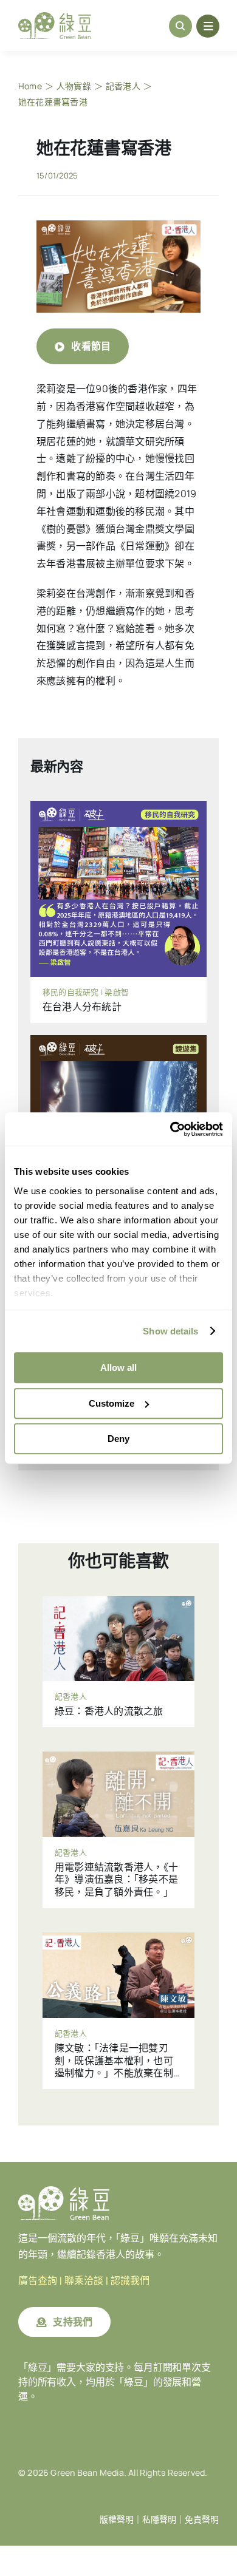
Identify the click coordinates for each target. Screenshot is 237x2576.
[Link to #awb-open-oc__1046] (180, 26)
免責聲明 (202, 2520)
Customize (112, 1403)
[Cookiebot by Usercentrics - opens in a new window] (170, 1129)
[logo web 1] (55, 17)
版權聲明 (117, 2520)
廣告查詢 (38, 2281)
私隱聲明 (159, 2520)
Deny (118, 1439)
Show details (170, 1331)
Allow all (118, 1368)
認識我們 (130, 2281)
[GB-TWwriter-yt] (118, 225)
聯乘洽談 (84, 2281)
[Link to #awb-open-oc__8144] (208, 26)
